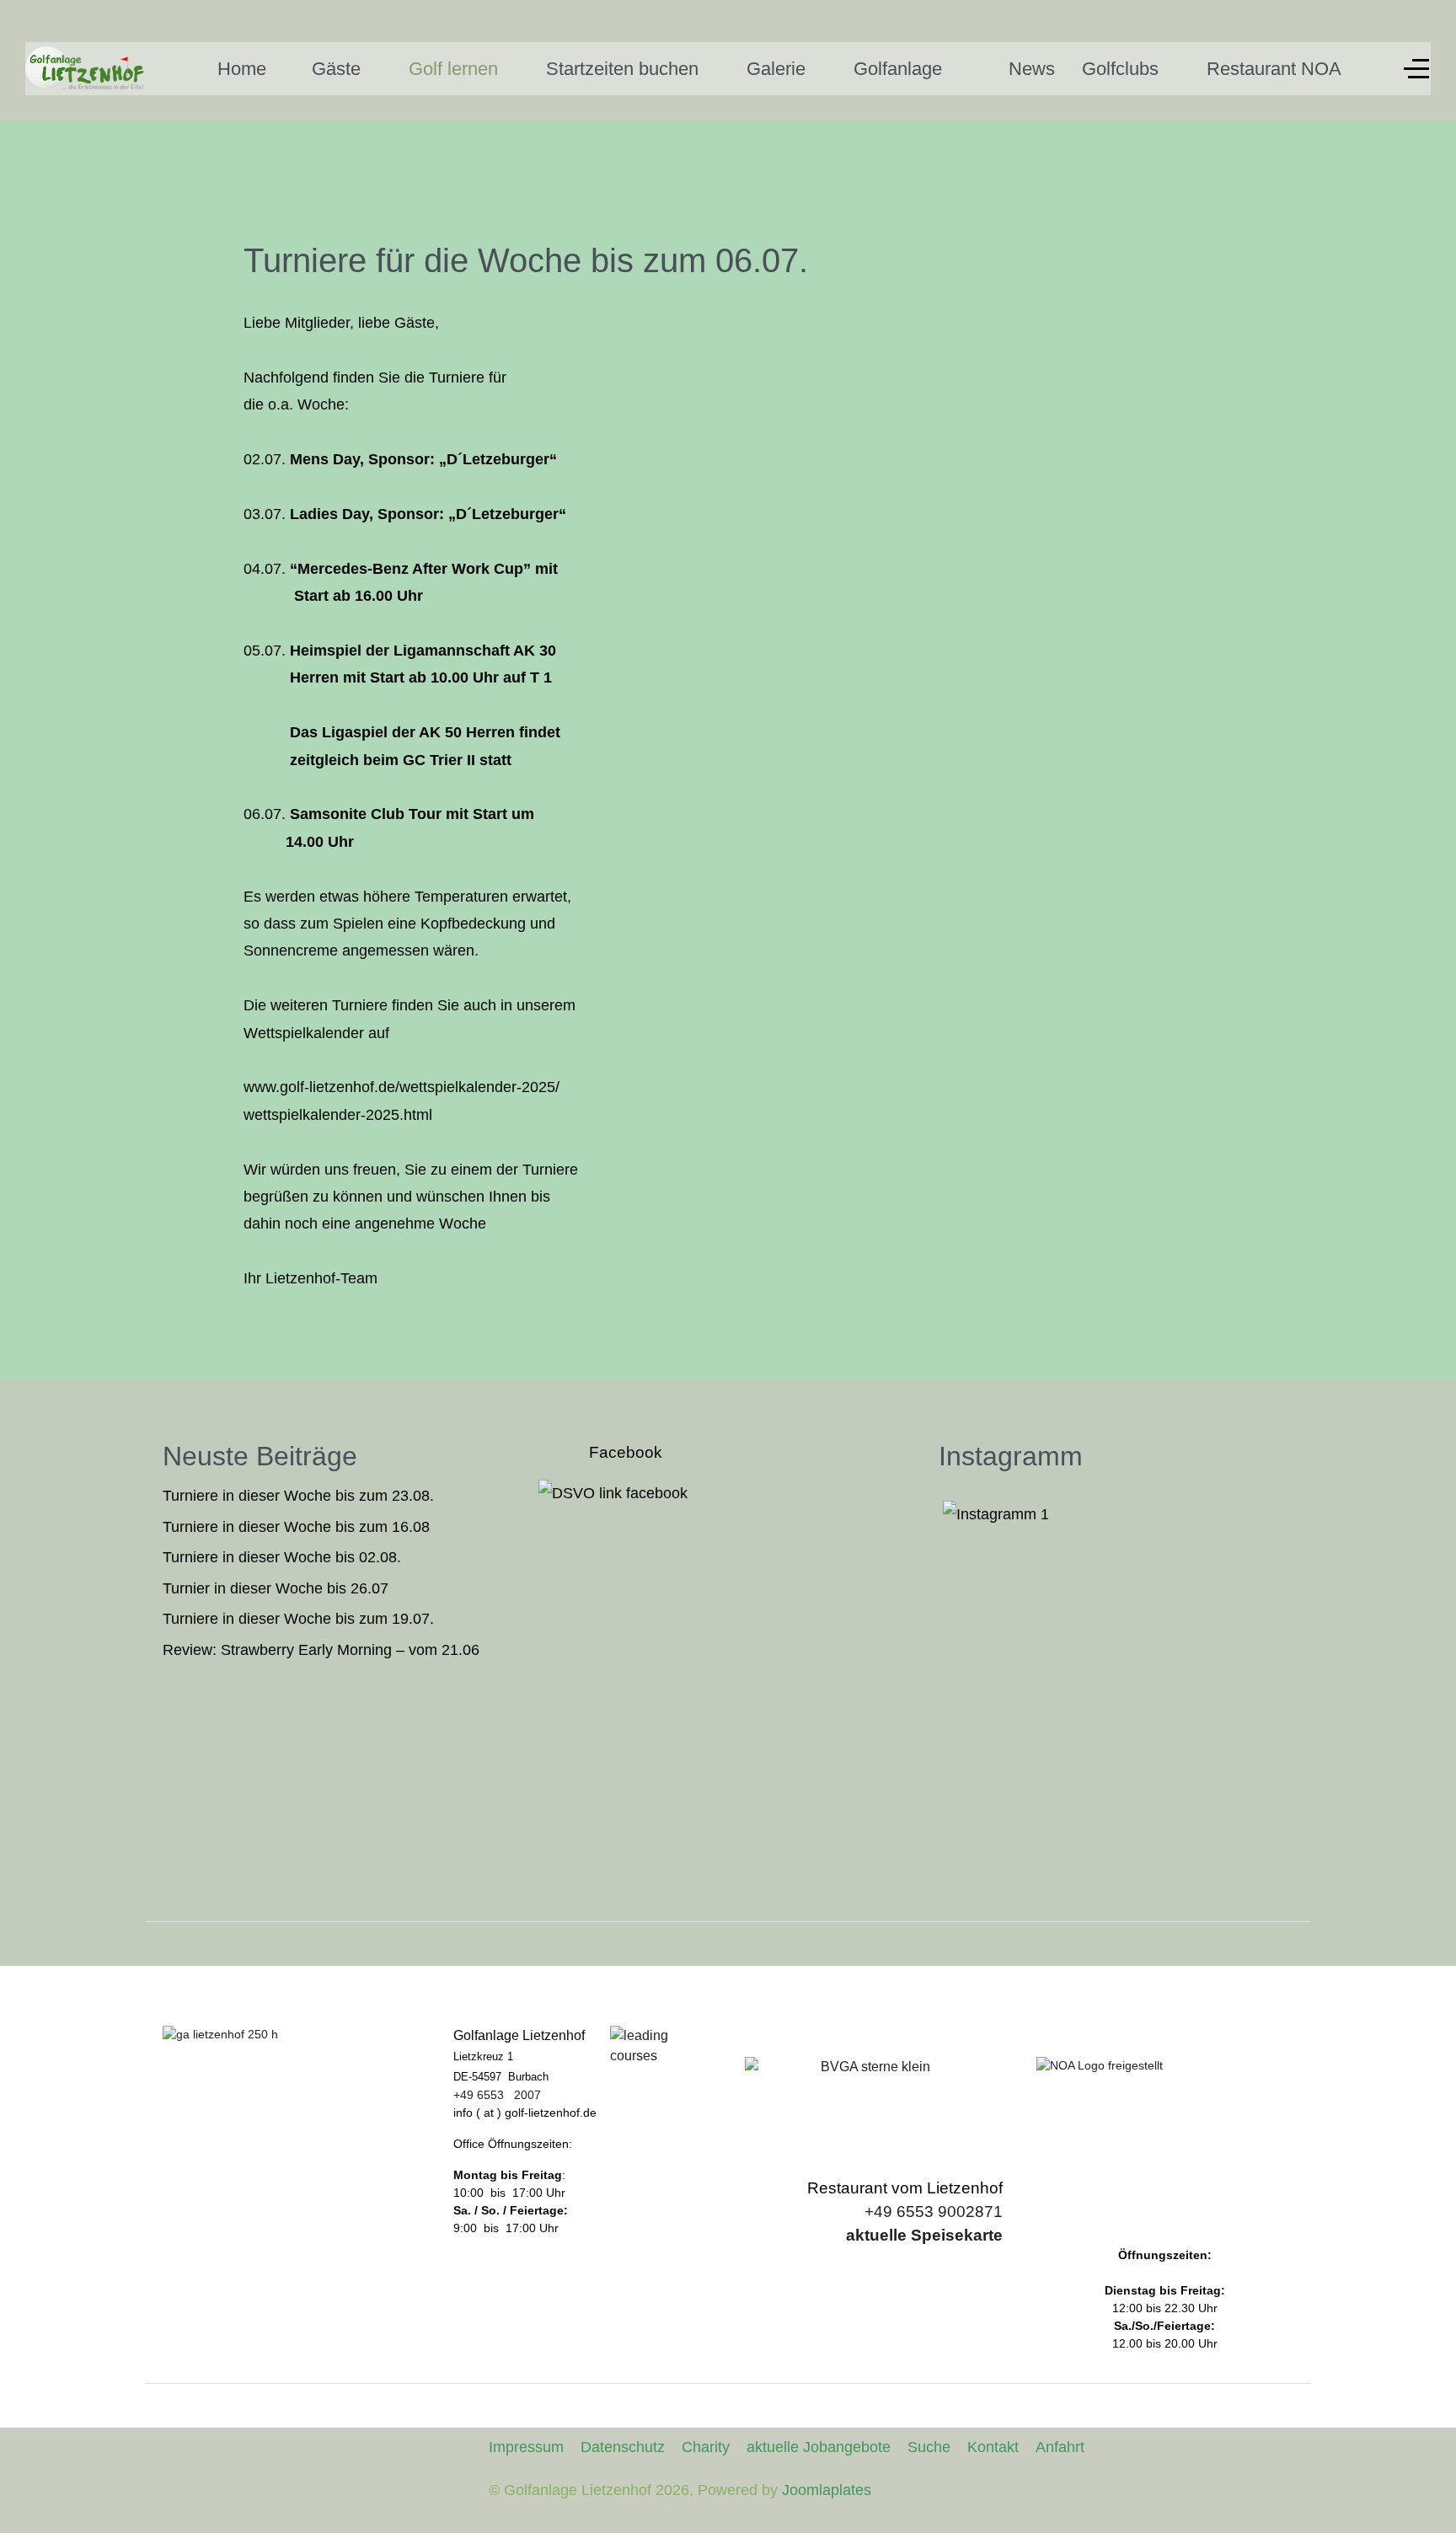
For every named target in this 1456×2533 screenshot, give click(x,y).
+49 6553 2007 (497, 2095)
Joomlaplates (827, 2490)
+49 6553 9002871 (934, 2212)
